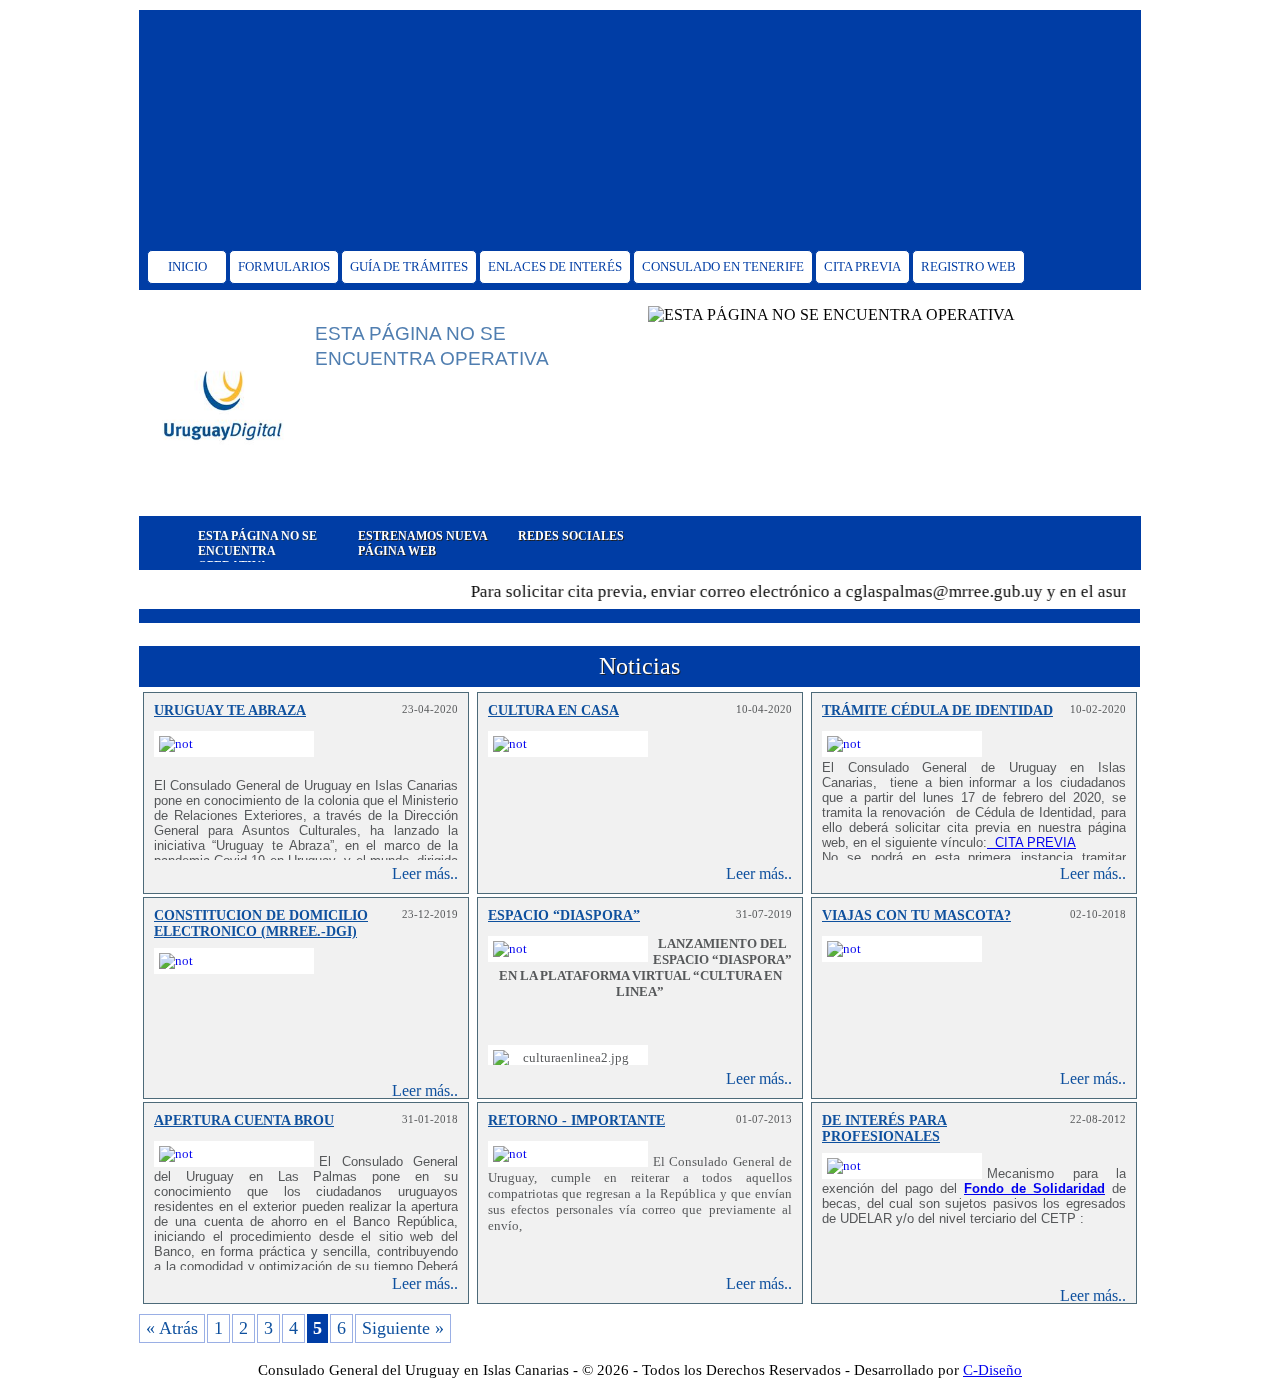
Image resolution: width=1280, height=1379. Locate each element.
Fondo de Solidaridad (1034, 1188)
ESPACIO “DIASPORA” (564, 915)
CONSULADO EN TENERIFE (723, 266)
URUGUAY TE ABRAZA (230, 710)
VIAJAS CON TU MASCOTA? (916, 915)
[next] (1128, 543)
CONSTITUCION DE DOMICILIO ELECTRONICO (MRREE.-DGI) (261, 923)
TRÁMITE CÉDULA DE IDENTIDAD (937, 710)
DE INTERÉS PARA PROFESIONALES (884, 1128)
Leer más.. (425, 873)
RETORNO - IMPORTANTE (576, 1120)
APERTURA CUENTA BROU (244, 1120)
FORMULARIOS (284, 266)
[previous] (152, 543)
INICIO (187, 266)
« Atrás (172, 1328)
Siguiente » (403, 1328)
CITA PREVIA (862, 266)
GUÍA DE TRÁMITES (409, 266)
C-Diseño (992, 1370)
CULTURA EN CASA (553, 710)
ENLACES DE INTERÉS (555, 266)
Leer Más (361, 490)
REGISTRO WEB (968, 266)
